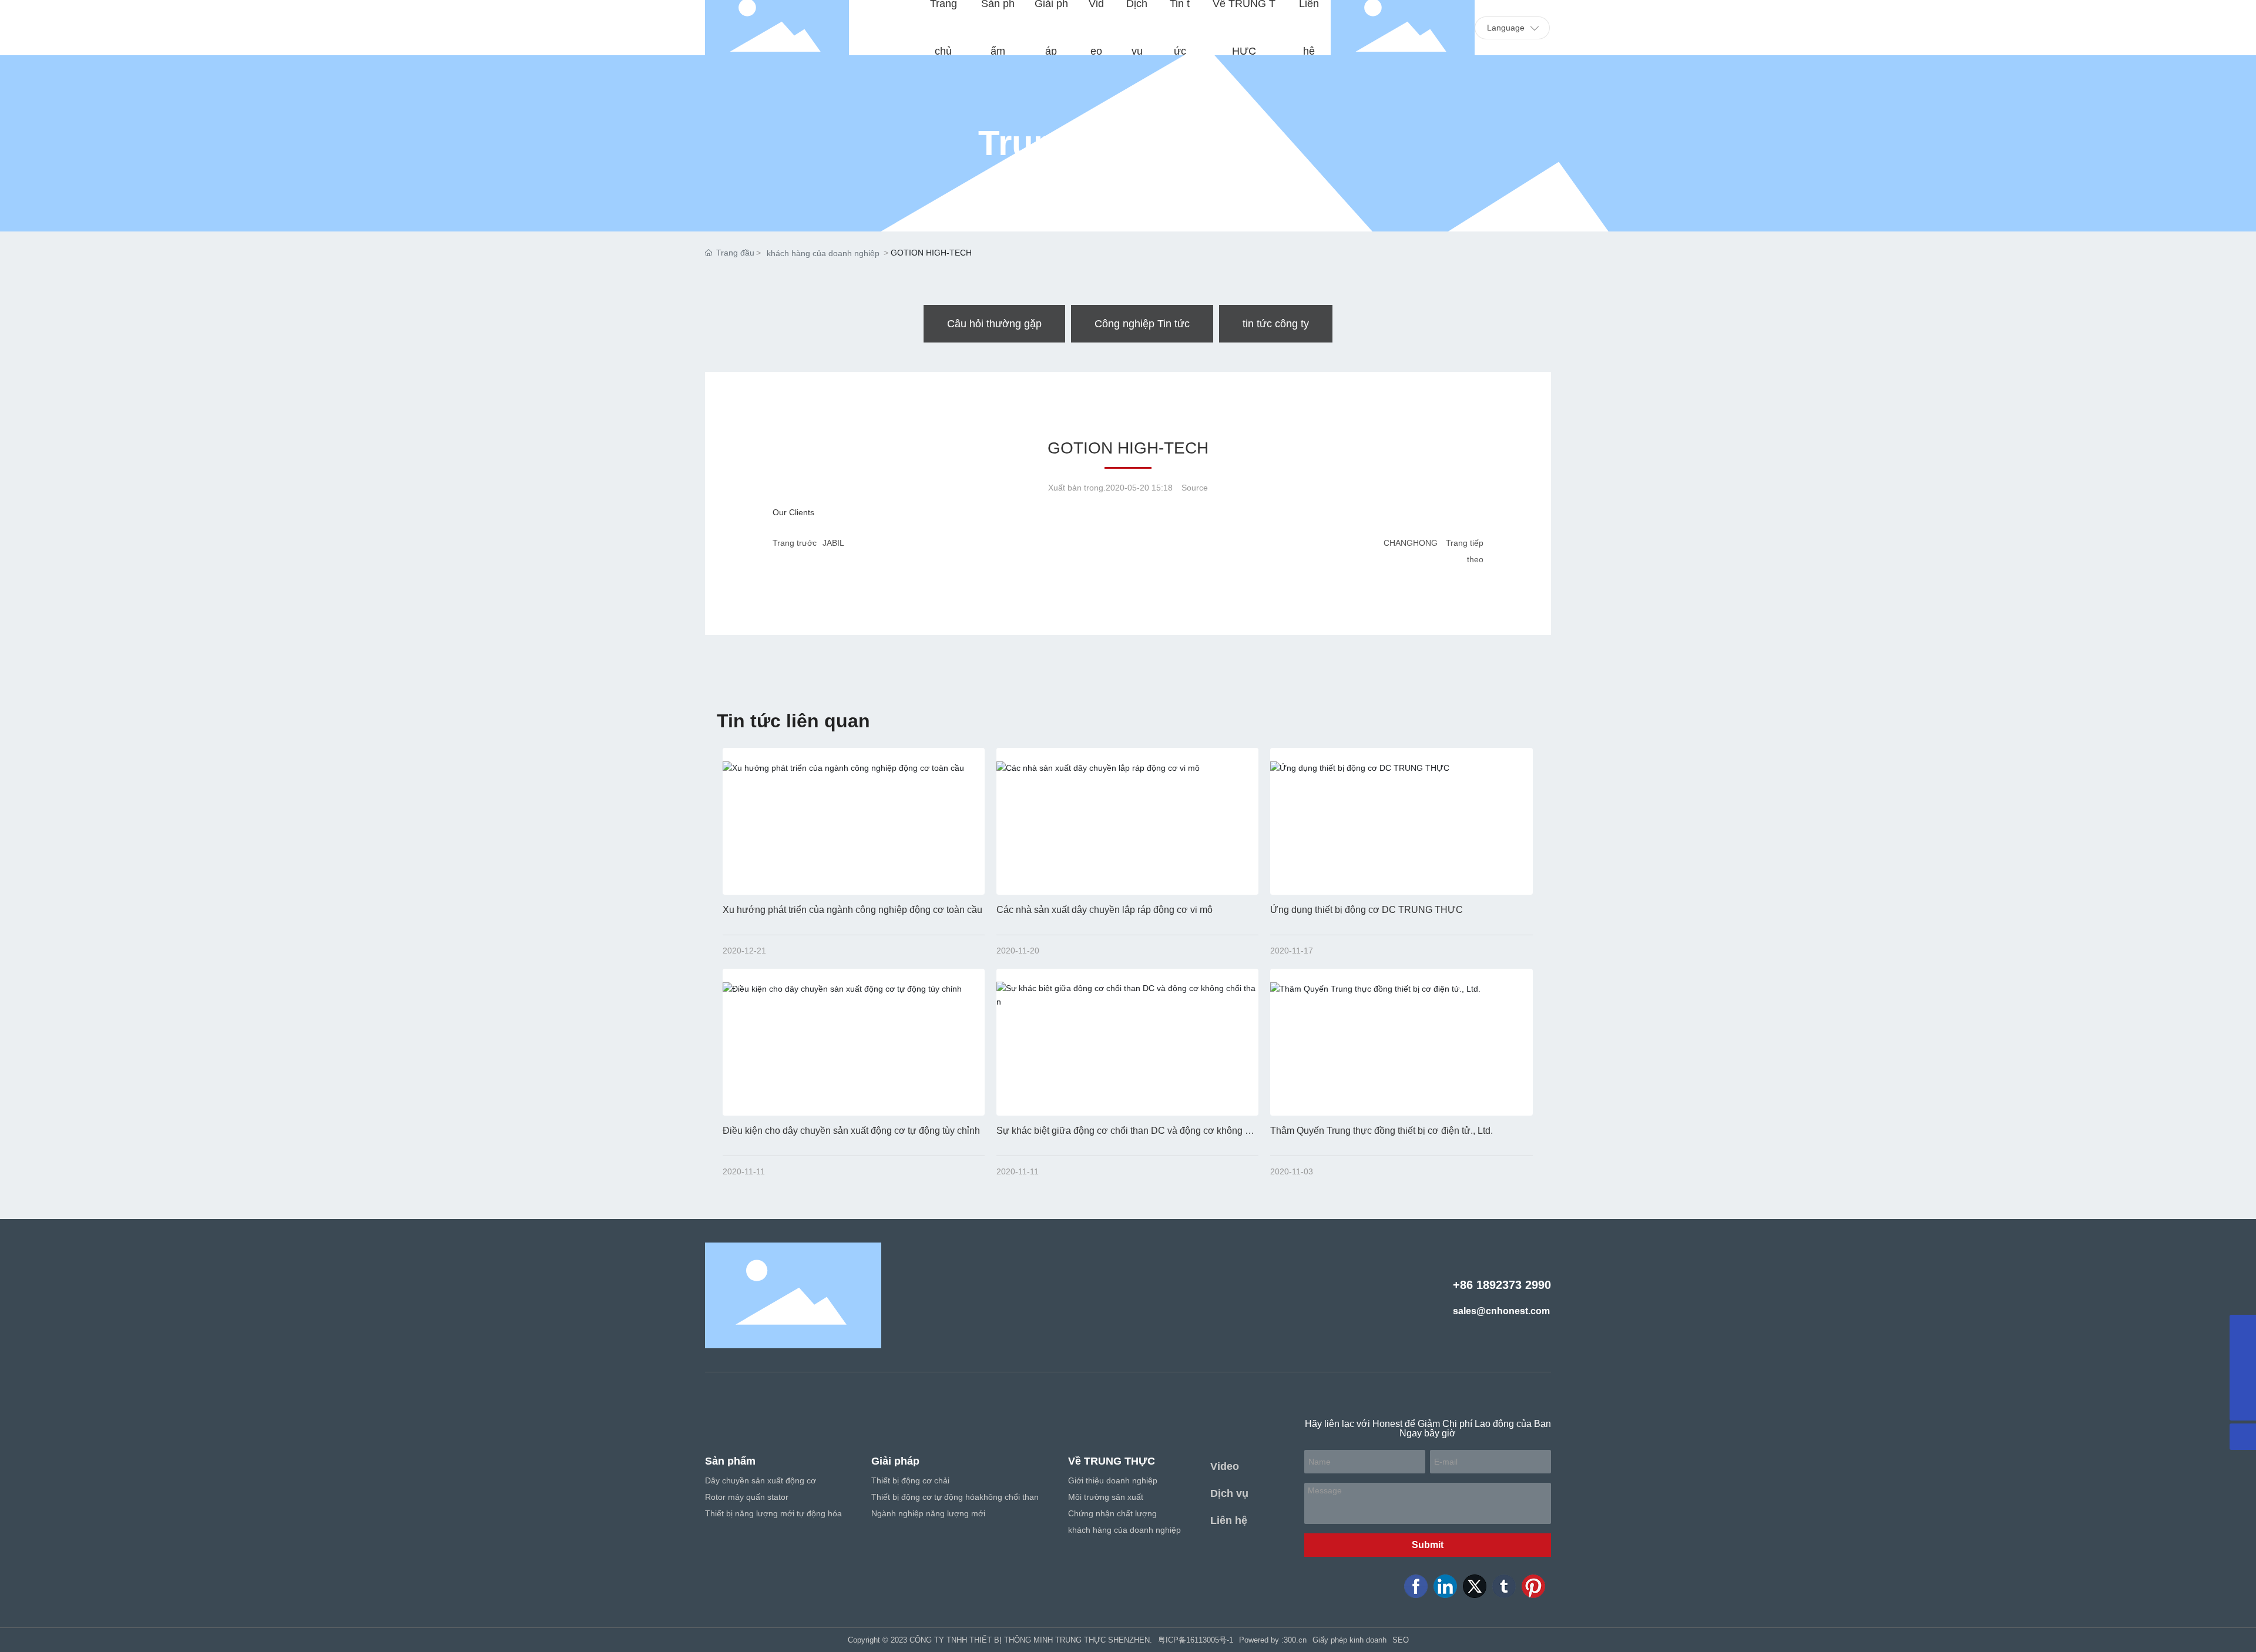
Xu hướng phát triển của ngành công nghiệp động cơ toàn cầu (852, 910)
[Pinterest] (1533, 1586)
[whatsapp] (2243, 1328)
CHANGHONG (1411, 543)
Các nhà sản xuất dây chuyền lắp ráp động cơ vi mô (1104, 910)
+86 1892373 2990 (1502, 1285)
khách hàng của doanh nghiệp (823, 253)
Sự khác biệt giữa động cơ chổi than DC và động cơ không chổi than (1126, 1135)
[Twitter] (1475, 1586)
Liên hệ (1229, 1520)
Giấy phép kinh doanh (1349, 1640)
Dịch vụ (1229, 1493)
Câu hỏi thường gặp (994, 324)
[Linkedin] (1445, 1586)
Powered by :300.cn (1273, 1640)
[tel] (2243, 1354)
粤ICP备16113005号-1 (1196, 1640)
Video (1225, 1466)
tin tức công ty (1276, 324)
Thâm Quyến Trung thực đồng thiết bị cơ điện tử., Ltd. (1382, 1131)
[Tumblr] (1504, 1586)
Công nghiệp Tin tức (1142, 324)
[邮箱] (2243, 1381)
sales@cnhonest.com (1501, 1311)
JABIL (833, 543)
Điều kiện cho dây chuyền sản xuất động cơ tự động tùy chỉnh (851, 1131)
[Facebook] (1416, 1586)
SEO (1401, 1640)
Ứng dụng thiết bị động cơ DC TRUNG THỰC (1367, 910)
